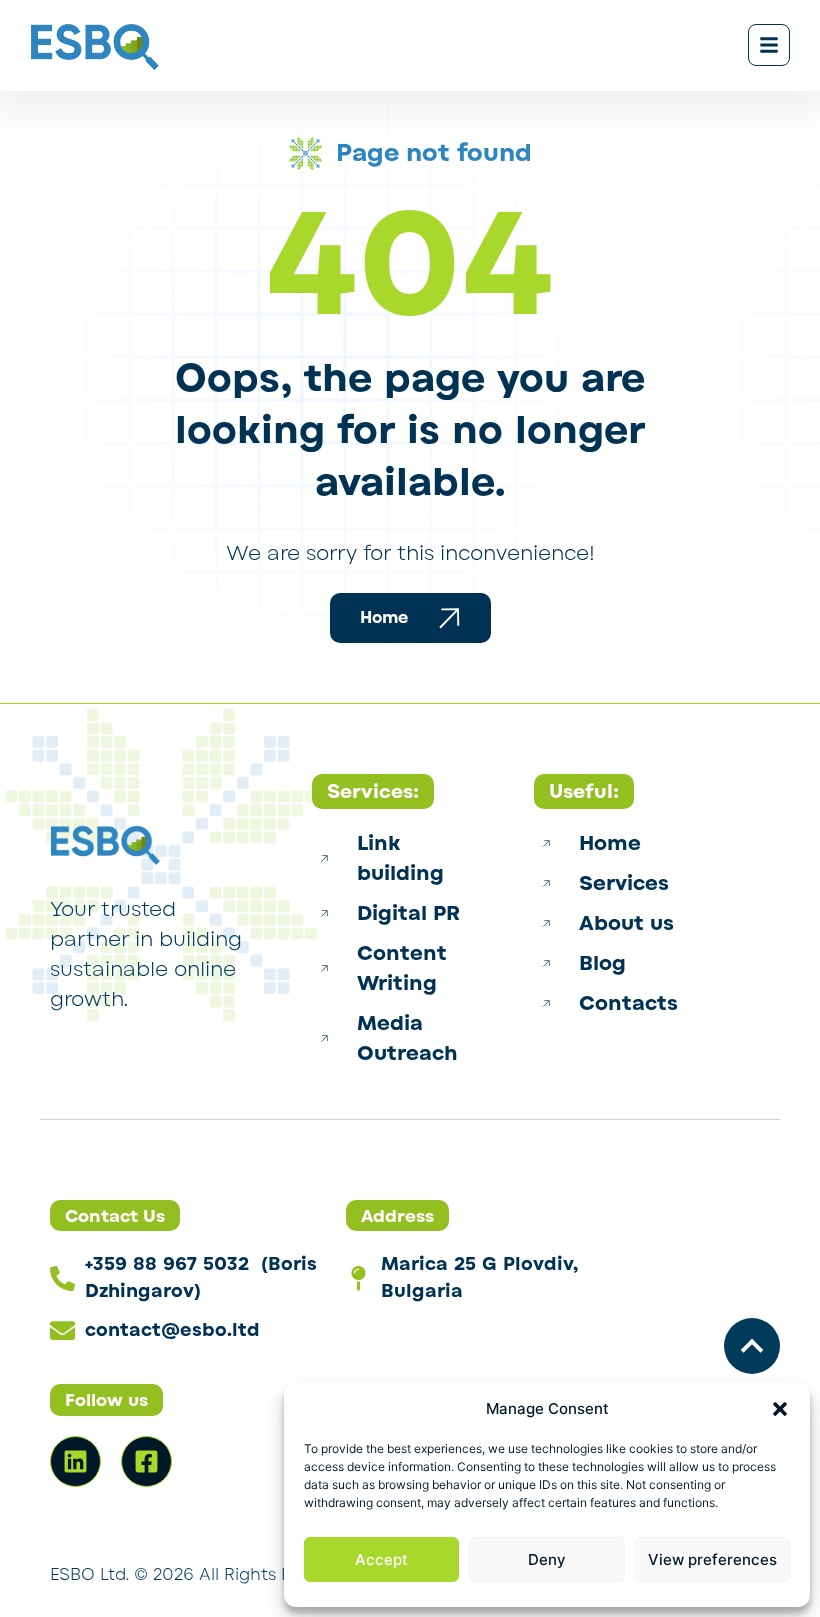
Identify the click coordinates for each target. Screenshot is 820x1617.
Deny (547, 1559)
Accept (381, 1559)
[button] (780, 1409)
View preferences (712, 1559)
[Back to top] (752, 1346)
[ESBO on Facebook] (146, 1461)
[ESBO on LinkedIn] (75, 1461)
